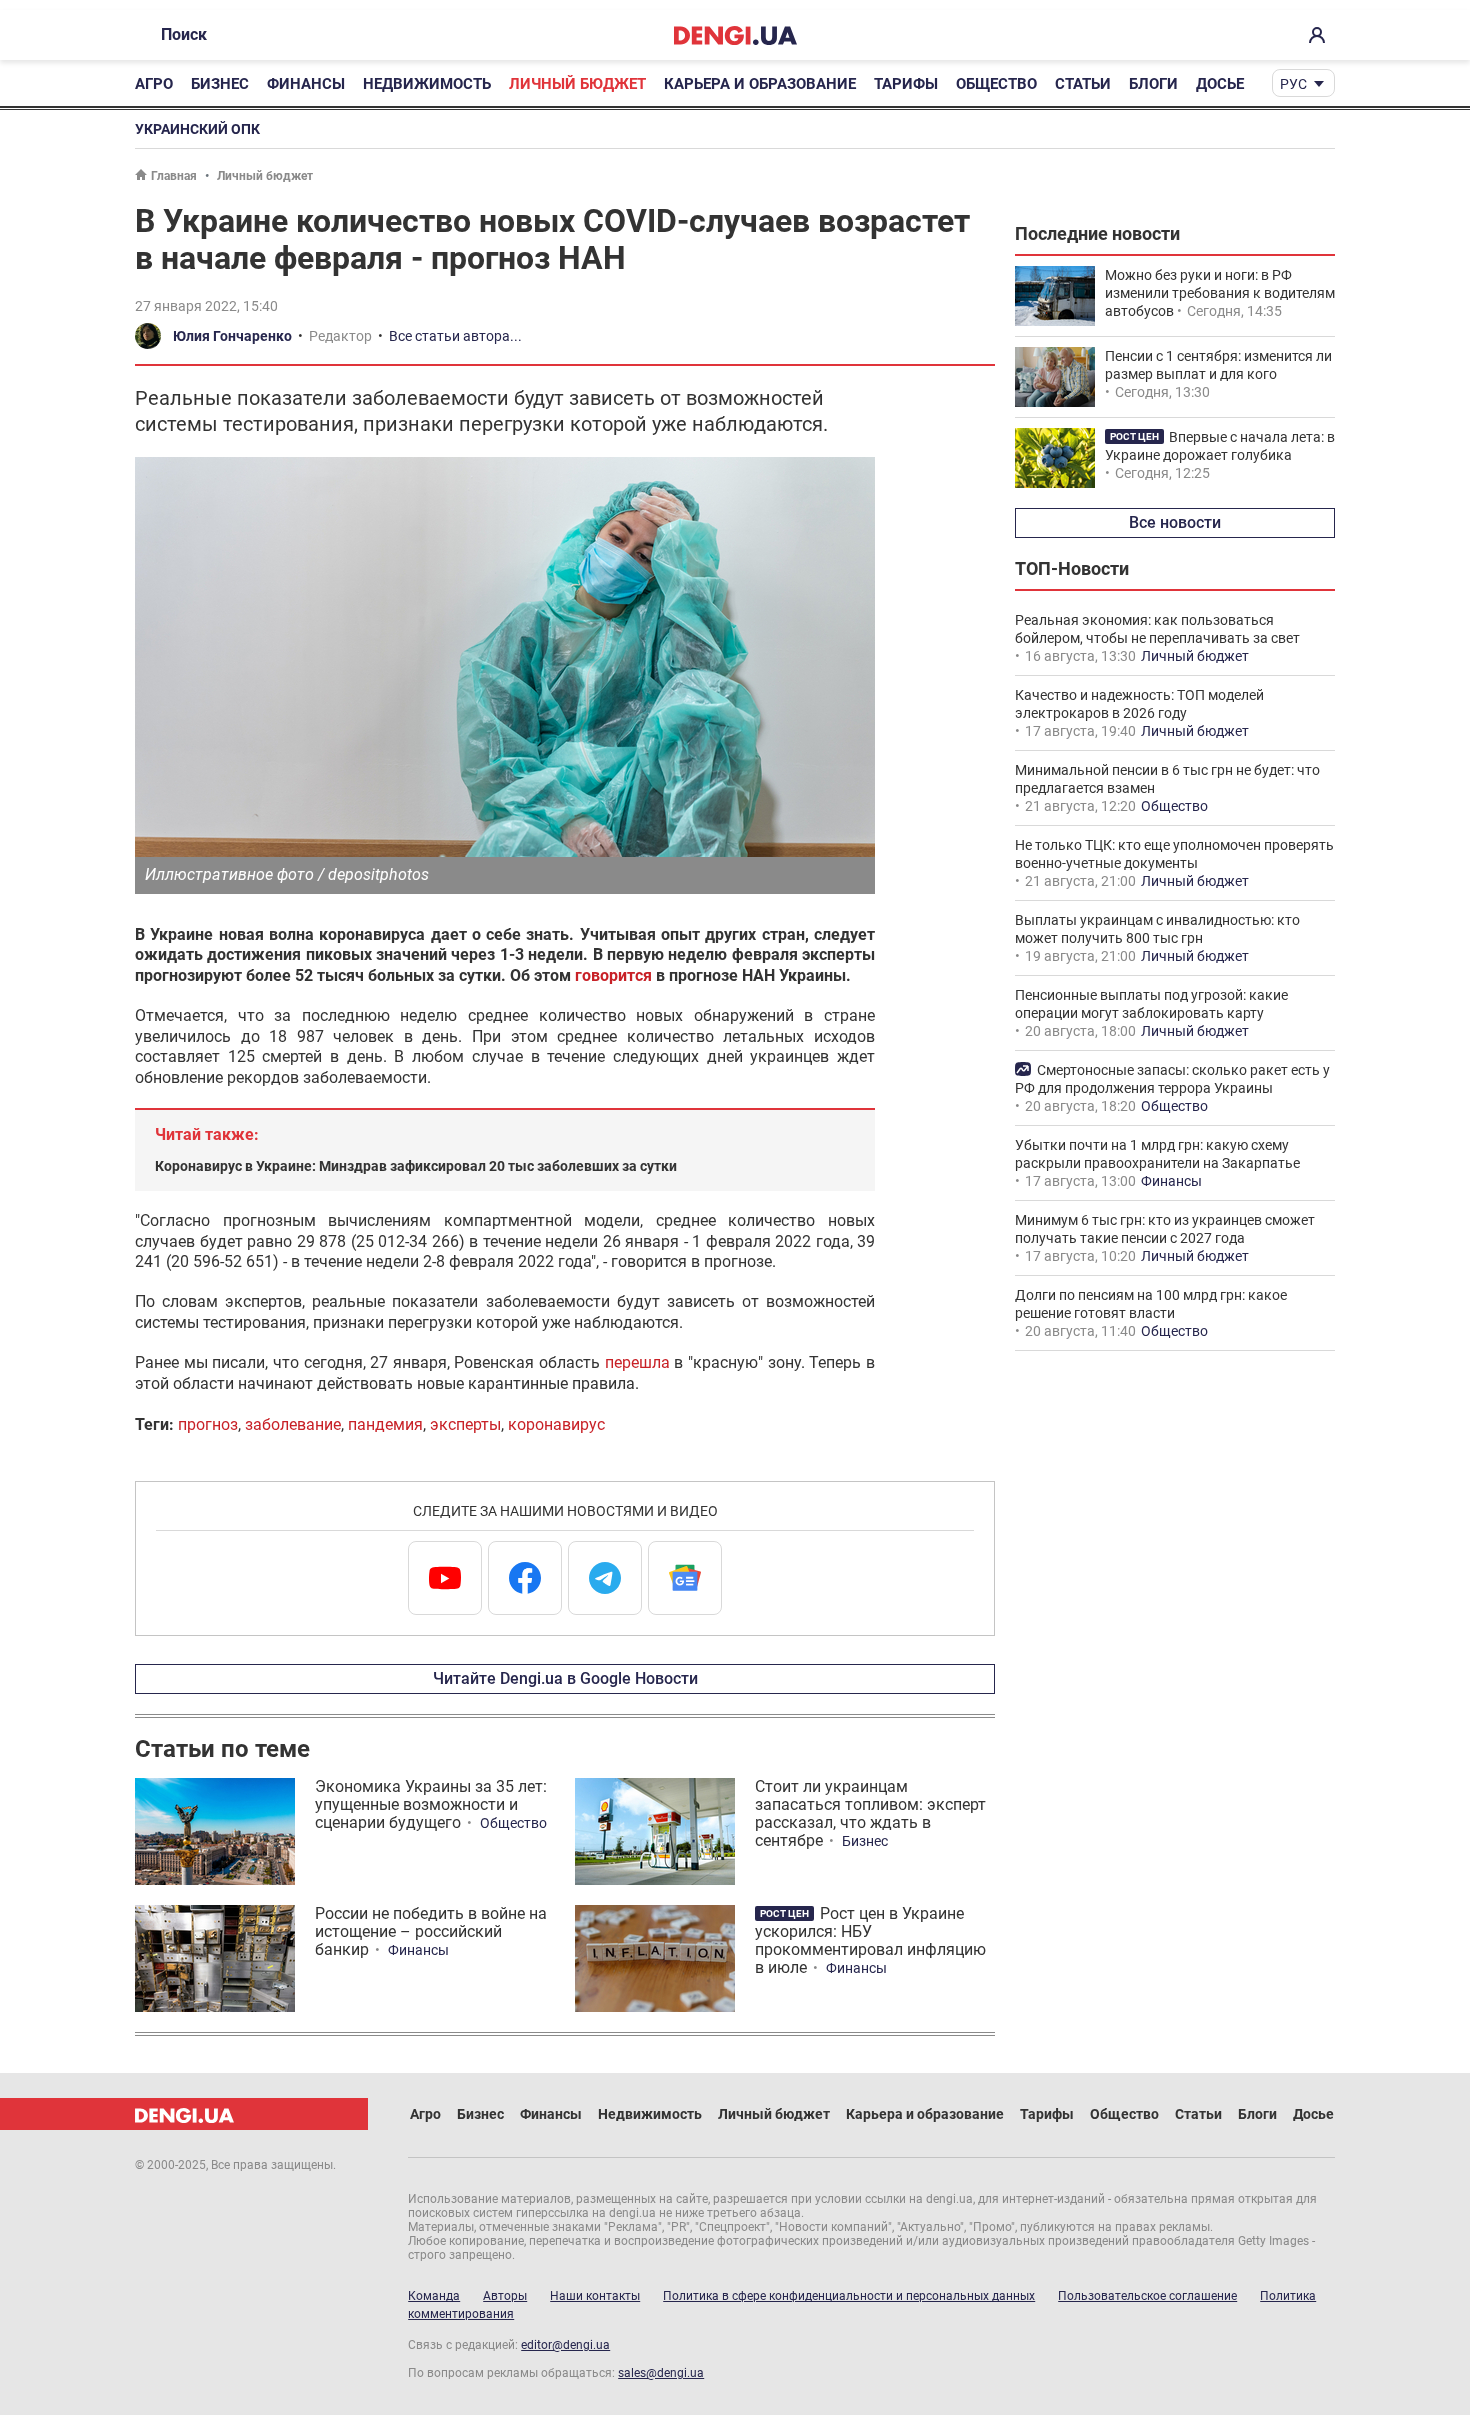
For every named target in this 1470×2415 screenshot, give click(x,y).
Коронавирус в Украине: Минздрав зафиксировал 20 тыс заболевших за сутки (416, 1166)
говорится (613, 975)
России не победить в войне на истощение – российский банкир (431, 1931)
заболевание (293, 1424)
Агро (154, 84)
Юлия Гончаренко (232, 336)
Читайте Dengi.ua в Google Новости (565, 1678)
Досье (1220, 84)
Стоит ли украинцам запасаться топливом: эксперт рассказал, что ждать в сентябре (870, 1813)
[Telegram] (605, 1578)
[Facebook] (525, 1578)
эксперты (465, 1424)
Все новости (1175, 522)
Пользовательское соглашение (1147, 2296)
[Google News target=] (685, 1578)
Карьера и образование (760, 84)
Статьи (1083, 84)
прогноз (208, 1424)
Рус (1293, 84)
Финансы (306, 84)
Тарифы (906, 84)
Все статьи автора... (455, 336)
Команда (434, 2296)
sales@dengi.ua (661, 2373)
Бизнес (220, 84)
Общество (996, 84)
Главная (174, 176)
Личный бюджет (577, 84)
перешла (637, 1362)
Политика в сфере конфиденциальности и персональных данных (849, 2296)
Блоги (1153, 84)
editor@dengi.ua (565, 2345)
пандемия (385, 1424)
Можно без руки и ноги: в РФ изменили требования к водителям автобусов (1220, 293)
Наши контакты (595, 2296)
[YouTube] (445, 1578)
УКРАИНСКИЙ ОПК (197, 129)
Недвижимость (427, 84)
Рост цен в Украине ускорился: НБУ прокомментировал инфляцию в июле (870, 1940)
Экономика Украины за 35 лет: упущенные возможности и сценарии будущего (431, 1804)
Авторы (505, 2296)
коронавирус (556, 1424)
